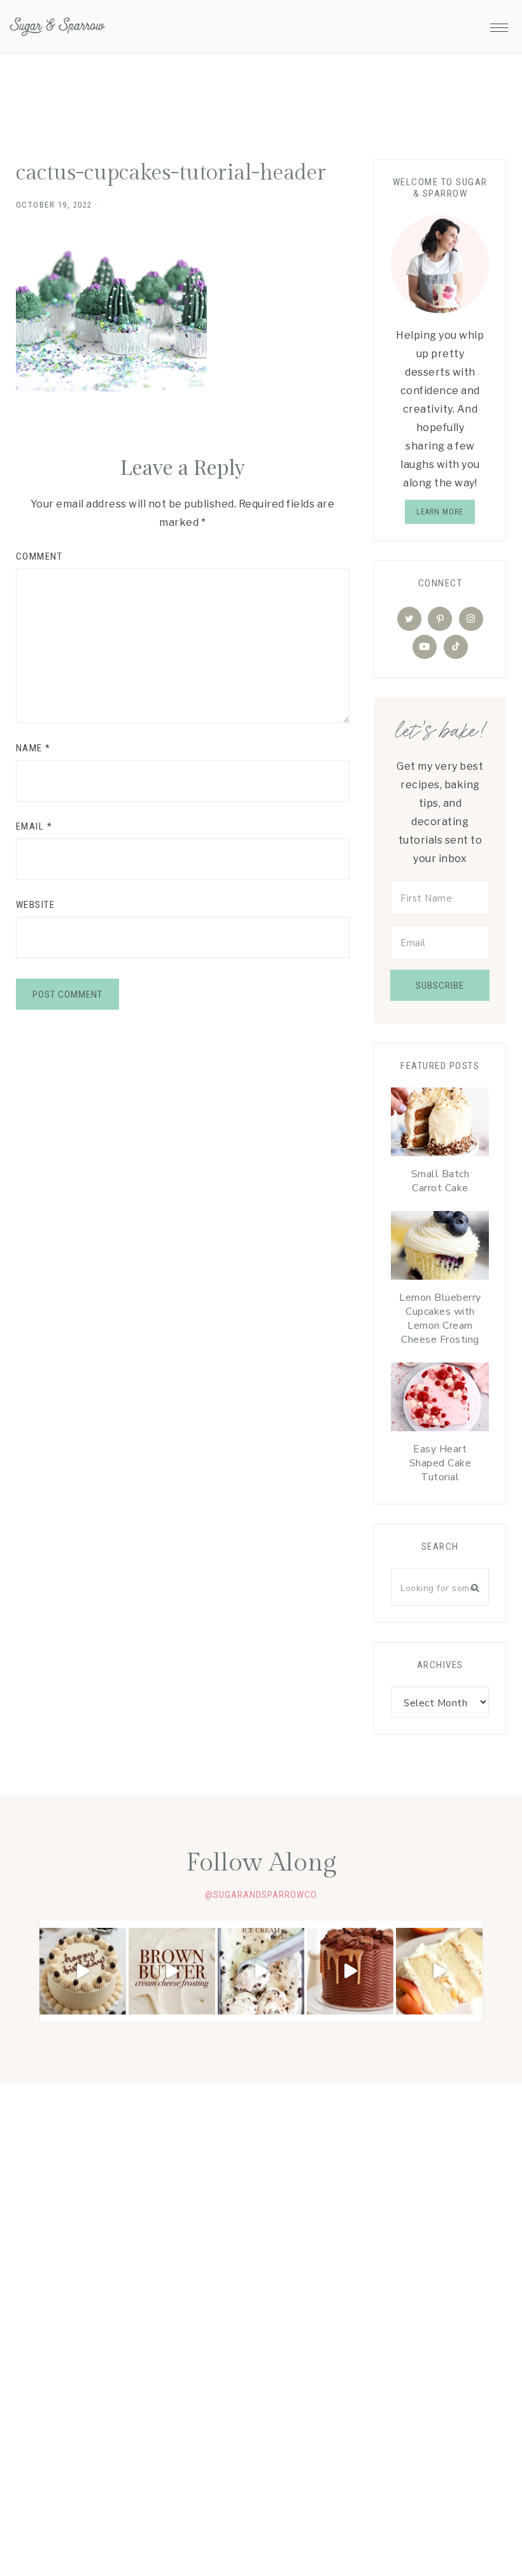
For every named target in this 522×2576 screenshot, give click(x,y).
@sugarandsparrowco (261, 1895)
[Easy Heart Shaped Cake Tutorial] (440, 1400)
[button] (499, 24)
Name (33, 748)
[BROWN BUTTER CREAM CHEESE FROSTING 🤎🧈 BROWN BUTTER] (172, 1971)
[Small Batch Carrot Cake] (440, 1125)
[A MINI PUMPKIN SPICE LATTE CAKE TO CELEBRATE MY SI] (83, 1971)
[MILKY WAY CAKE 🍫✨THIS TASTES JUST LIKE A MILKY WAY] (350, 1971)
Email (34, 826)
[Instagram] (471, 619)
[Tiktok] (456, 647)
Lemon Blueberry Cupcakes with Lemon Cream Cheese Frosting (440, 1319)
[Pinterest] (440, 619)
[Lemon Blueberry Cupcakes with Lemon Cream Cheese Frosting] (440, 1249)
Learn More (440, 512)
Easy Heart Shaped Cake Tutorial (441, 1463)
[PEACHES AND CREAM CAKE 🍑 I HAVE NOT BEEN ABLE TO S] (439, 1971)
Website (36, 905)
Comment (39, 556)
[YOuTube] (425, 647)
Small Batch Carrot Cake (441, 1181)
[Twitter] (409, 619)
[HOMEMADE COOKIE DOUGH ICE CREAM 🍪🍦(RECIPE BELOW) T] (261, 1971)
